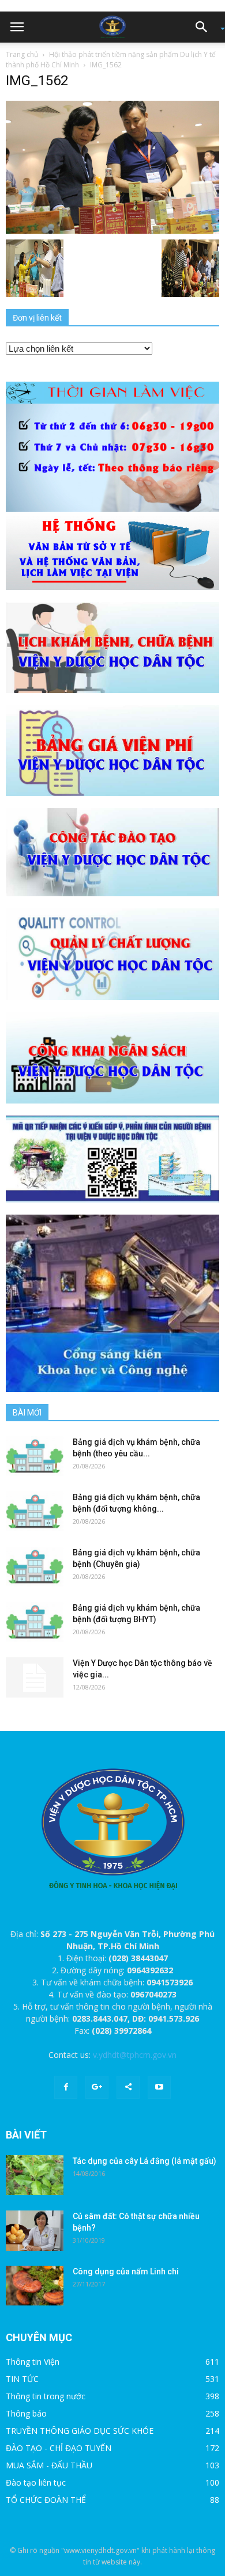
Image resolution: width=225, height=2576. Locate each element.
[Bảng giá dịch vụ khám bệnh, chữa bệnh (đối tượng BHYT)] (35, 1622)
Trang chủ (22, 54)
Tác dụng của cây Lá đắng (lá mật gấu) (145, 2161)
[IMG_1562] (112, 166)
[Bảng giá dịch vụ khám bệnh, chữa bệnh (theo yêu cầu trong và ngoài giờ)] (35, 1456)
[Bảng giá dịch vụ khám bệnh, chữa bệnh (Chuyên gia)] (35, 1567)
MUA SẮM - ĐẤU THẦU (49, 2465)
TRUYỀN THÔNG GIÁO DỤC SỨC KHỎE (80, 2431)
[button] (205, 27)
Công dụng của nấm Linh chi (126, 2271)
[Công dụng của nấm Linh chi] (35, 2286)
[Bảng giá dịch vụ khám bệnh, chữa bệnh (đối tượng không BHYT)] (35, 1511)
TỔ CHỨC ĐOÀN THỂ (46, 2500)
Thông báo (26, 2413)
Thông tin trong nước (46, 2396)
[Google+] (97, 2087)
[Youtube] (159, 2087)
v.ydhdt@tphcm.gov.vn (135, 2055)
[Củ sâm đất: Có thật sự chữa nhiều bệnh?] (35, 2231)
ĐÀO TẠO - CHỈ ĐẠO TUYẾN (59, 2448)
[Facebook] (66, 2087)
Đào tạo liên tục (36, 2482)
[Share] (128, 2087)
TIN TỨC (22, 2379)
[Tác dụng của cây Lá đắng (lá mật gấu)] (35, 2175)
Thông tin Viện (33, 2362)
